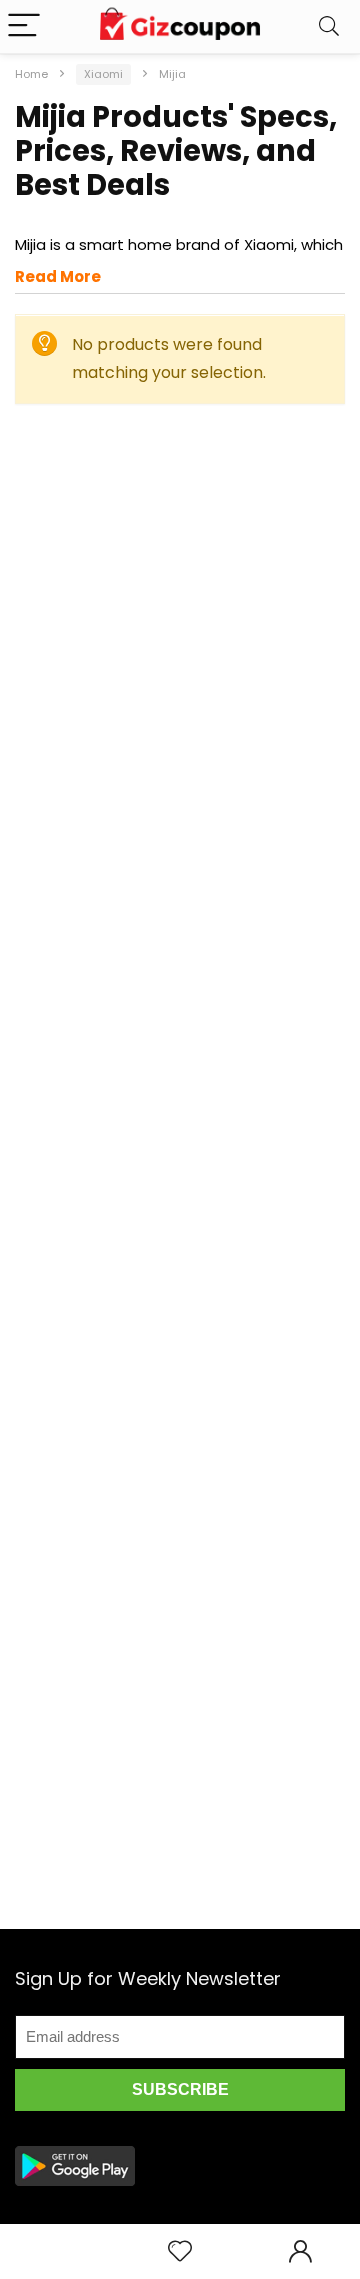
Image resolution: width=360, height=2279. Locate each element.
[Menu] (24, 26)
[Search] (329, 26)
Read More (58, 276)
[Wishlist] (180, 2251)
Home (31, 74)
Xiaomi (103, 74)
